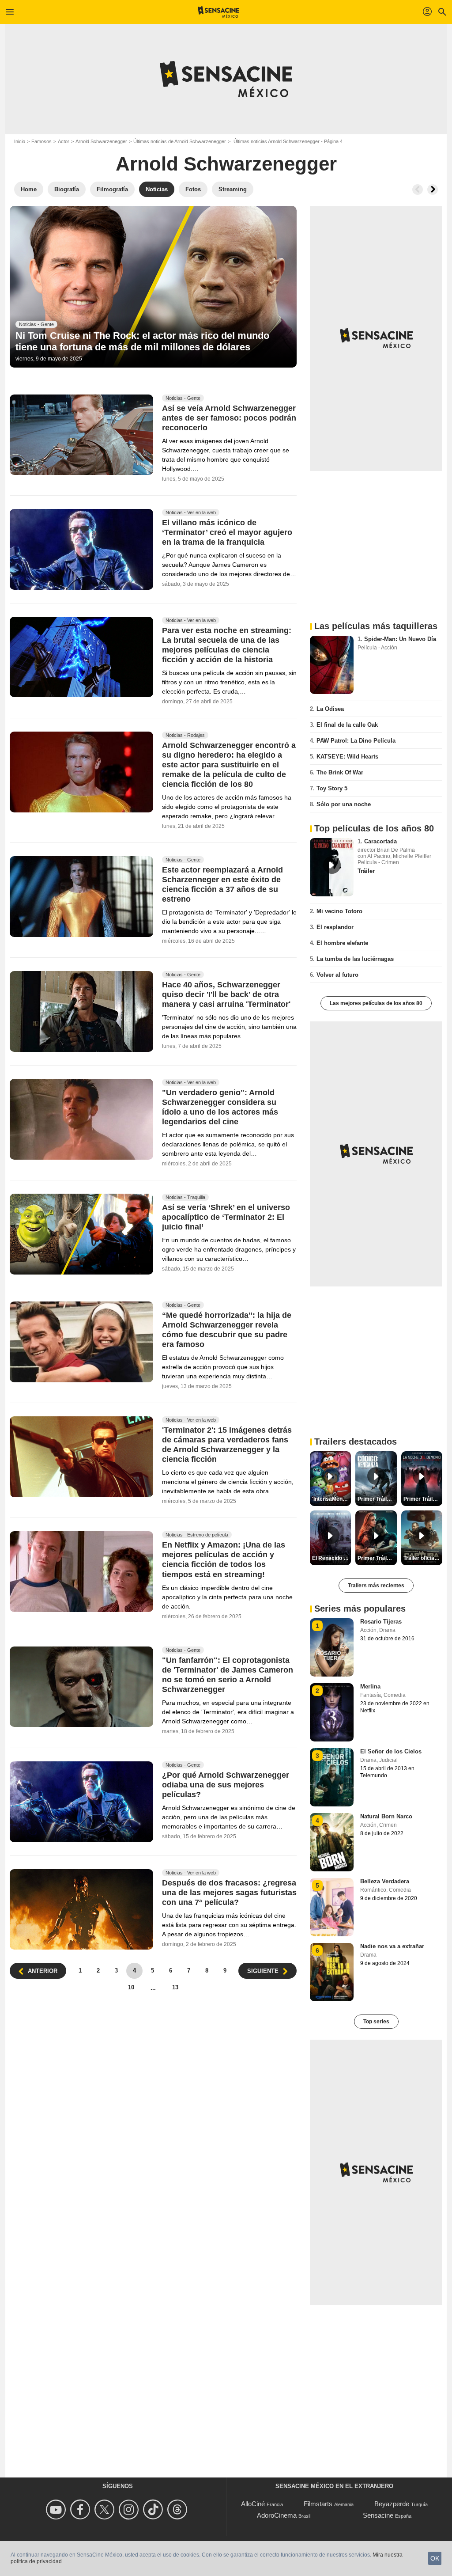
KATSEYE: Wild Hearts (347, 757)
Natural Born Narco (386, 1816)
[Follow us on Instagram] (130, 2510)
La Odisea (330, 709)
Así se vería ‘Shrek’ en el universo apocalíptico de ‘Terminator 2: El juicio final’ (226, 1218)
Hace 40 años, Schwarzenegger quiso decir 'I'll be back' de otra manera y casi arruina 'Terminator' (226, 995)
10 (131, 1987)
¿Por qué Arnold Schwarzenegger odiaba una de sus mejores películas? (226, 1785)
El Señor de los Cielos (391, 1751)
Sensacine (378, 2515)
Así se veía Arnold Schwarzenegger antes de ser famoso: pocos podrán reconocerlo (229, 418)
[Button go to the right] (433, 190)
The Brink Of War (340, 772)
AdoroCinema (277, 2515)
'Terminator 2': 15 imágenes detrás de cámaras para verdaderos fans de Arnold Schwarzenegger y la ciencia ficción (227, 1445)
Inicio (20, 141)
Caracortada (380, 841)
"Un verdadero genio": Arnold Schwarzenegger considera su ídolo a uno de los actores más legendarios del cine (220, 1107)
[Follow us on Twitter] (106, 2510)
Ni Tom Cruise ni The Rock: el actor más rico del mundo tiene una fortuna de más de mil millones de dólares (142, 341)
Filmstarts (318, 2504)
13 (175, 1987)
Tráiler (366, 871)
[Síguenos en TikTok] (154, 2510)
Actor (64, 141)
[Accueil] (219, 12)
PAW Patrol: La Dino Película (356, 741)
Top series (376, 2022)
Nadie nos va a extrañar (392, 1946)
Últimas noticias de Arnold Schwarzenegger (180, 141)
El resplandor (335, 927)
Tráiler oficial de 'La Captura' (423, 1558)
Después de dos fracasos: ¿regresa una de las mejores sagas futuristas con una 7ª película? (229, 1893)
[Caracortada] (332, 867)
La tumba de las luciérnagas (355, 959)
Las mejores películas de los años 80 (376, 1003)
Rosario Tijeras (381, 1622)
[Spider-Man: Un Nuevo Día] (332, 665)
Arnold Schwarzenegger (101, 141)
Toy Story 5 (332, 788)
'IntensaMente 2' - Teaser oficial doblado (331, 1499)
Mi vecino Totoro (339, 911)
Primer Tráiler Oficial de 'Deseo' (377, 1558)
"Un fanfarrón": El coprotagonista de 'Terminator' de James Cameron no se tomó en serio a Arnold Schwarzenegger (228, 1675)
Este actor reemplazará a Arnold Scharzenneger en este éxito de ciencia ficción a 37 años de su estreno (222, 884)
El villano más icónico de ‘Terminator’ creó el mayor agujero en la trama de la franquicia (227, 532)
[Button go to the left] (418, 190)
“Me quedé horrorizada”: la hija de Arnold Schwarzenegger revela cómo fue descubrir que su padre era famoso (227, 1330)
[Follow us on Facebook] (81, 2510)
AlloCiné (253, 2504)
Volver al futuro (337, 975)
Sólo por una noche (344, 804)
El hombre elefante (342, 943)
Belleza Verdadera (385, 1881)
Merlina (370, 1686)
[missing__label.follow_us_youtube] (57, 2510)
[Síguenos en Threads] (179, 2510)
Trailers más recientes (376, 1586)
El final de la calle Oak (347, 725)
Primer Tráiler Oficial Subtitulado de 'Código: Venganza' (377, 1499)
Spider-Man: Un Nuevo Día (400, 639)
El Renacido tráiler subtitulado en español (331, 1558)
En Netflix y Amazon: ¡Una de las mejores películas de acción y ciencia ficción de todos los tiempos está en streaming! (224, 1560)
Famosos (41, 141)
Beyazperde (392, 2504)
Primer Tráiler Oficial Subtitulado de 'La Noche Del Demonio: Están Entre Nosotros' (423, 1499)
